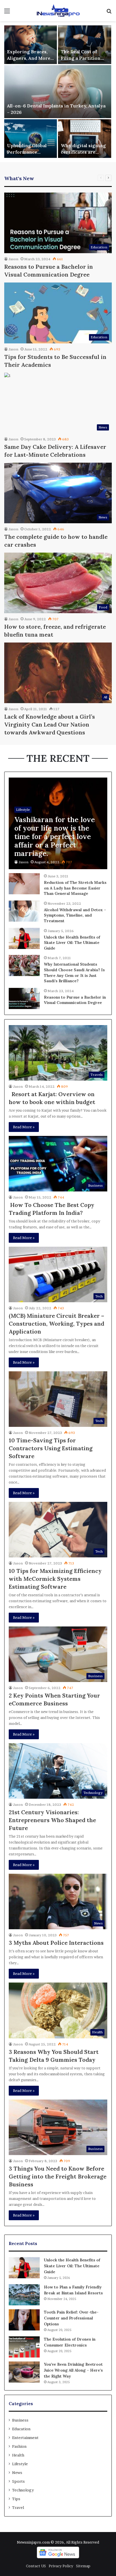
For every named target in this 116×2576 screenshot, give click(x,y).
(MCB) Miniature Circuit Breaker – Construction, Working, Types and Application (56, 1324)
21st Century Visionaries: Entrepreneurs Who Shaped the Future (52, 1820)
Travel (18, 2507)
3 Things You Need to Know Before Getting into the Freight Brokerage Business (58, 2176)
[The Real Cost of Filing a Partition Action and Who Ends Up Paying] (85, 45)
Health (18, 2455)
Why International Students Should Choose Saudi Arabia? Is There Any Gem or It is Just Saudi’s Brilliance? (74, 973)
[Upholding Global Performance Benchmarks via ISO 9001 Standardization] (31, 139)
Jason (13, 259)
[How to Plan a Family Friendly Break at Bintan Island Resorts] (24, 2295)
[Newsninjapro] (58, 11)
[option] (58, 92)
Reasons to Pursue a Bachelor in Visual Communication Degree (75, 1000)
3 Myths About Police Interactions (56, 1943)
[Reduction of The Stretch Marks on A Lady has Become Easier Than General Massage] (24, 884)
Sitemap (83, 2566)
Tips (16, 2499)
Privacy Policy (61, 2566)
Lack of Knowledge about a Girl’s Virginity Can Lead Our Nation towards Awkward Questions (50, 724)
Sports (18, 2481)
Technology (23, 2490)
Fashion (19, 2446)
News (17, 2473)
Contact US (36, 2566)
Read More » (24, 1127)
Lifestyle (20, 2464)
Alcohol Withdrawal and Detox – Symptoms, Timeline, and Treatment (75, 915)
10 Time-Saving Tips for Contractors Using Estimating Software (51, 1448)
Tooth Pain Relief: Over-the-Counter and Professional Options (71, 2318)
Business (20, 2420)
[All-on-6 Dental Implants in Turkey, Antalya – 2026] (58, 92)
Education (21, 2429)
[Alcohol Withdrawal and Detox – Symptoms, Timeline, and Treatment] (24, 911)
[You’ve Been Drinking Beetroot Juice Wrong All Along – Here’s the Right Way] (24, 2372)
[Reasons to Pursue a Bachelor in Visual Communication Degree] (24, 998)
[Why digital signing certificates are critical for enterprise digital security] (85, 139)
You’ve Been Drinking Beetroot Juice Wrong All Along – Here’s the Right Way (73, 2370)
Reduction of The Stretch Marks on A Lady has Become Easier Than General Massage (75, 888)
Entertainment (25, 2438)
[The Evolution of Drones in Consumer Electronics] (24, 2347)
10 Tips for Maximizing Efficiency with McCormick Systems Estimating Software (55, 1579)
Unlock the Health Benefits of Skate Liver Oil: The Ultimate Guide (72, 943)
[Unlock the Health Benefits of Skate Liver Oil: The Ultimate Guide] (24, 938)
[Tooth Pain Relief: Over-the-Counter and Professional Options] (24, 2320)
